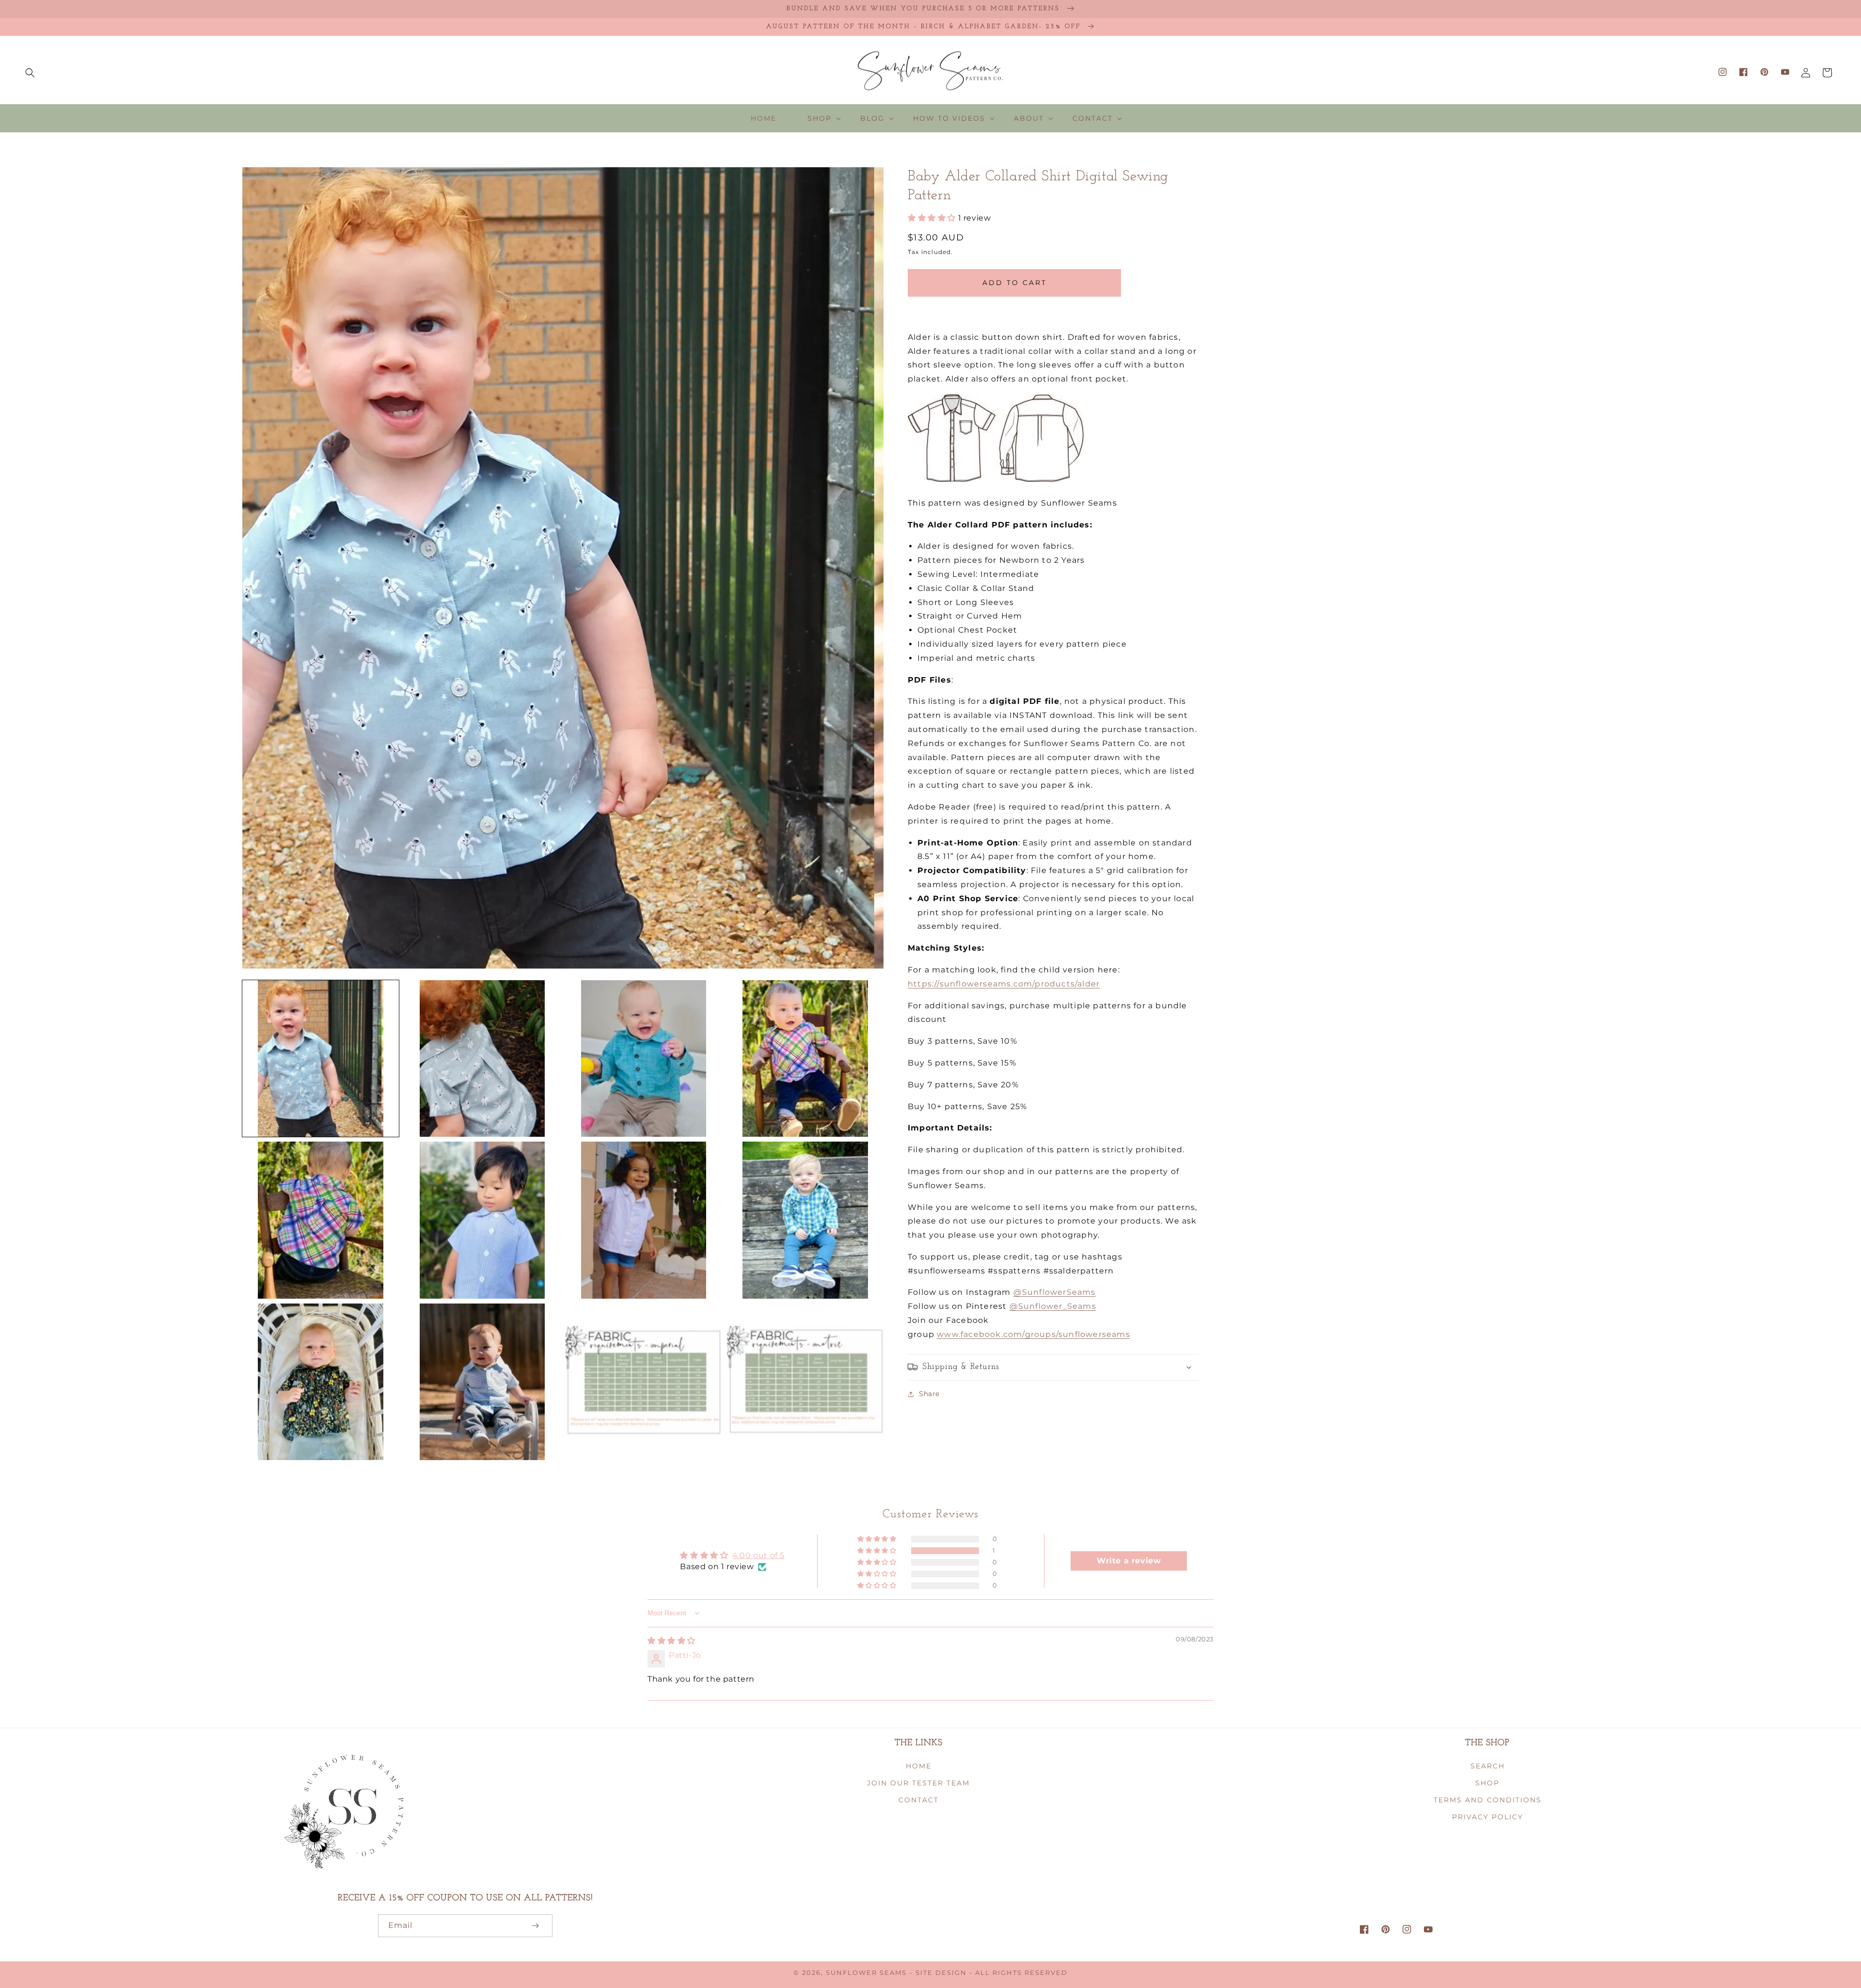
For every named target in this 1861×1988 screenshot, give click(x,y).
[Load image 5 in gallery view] (321, 1220)
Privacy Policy (1488, 1817)
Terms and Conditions (1488, 1800)
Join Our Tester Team (918, 1783)
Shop (1487, 1783)
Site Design (941, 1973)
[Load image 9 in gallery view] (321, 1382)
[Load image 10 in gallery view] (482, 1382)
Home (919, 1766)
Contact (919, 1800)
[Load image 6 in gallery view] (482, 1220)
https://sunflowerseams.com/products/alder (1004, 984)
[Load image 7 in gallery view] (644, 1220)
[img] (671, 1641)
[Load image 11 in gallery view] (644, 1382)
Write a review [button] (1129, 1561)
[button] (30, 73)
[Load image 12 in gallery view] (805, 1382)
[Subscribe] (535, 1926)
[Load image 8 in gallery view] (805, 1220)
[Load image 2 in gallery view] (482, 1058)
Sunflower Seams (866, 1973)
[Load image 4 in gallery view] (805, 1058)
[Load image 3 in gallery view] (644, 1058)
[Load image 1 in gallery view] (321, 1058)
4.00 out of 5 (758, 1555)
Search (1488, 1766)
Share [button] (929, 1394)
